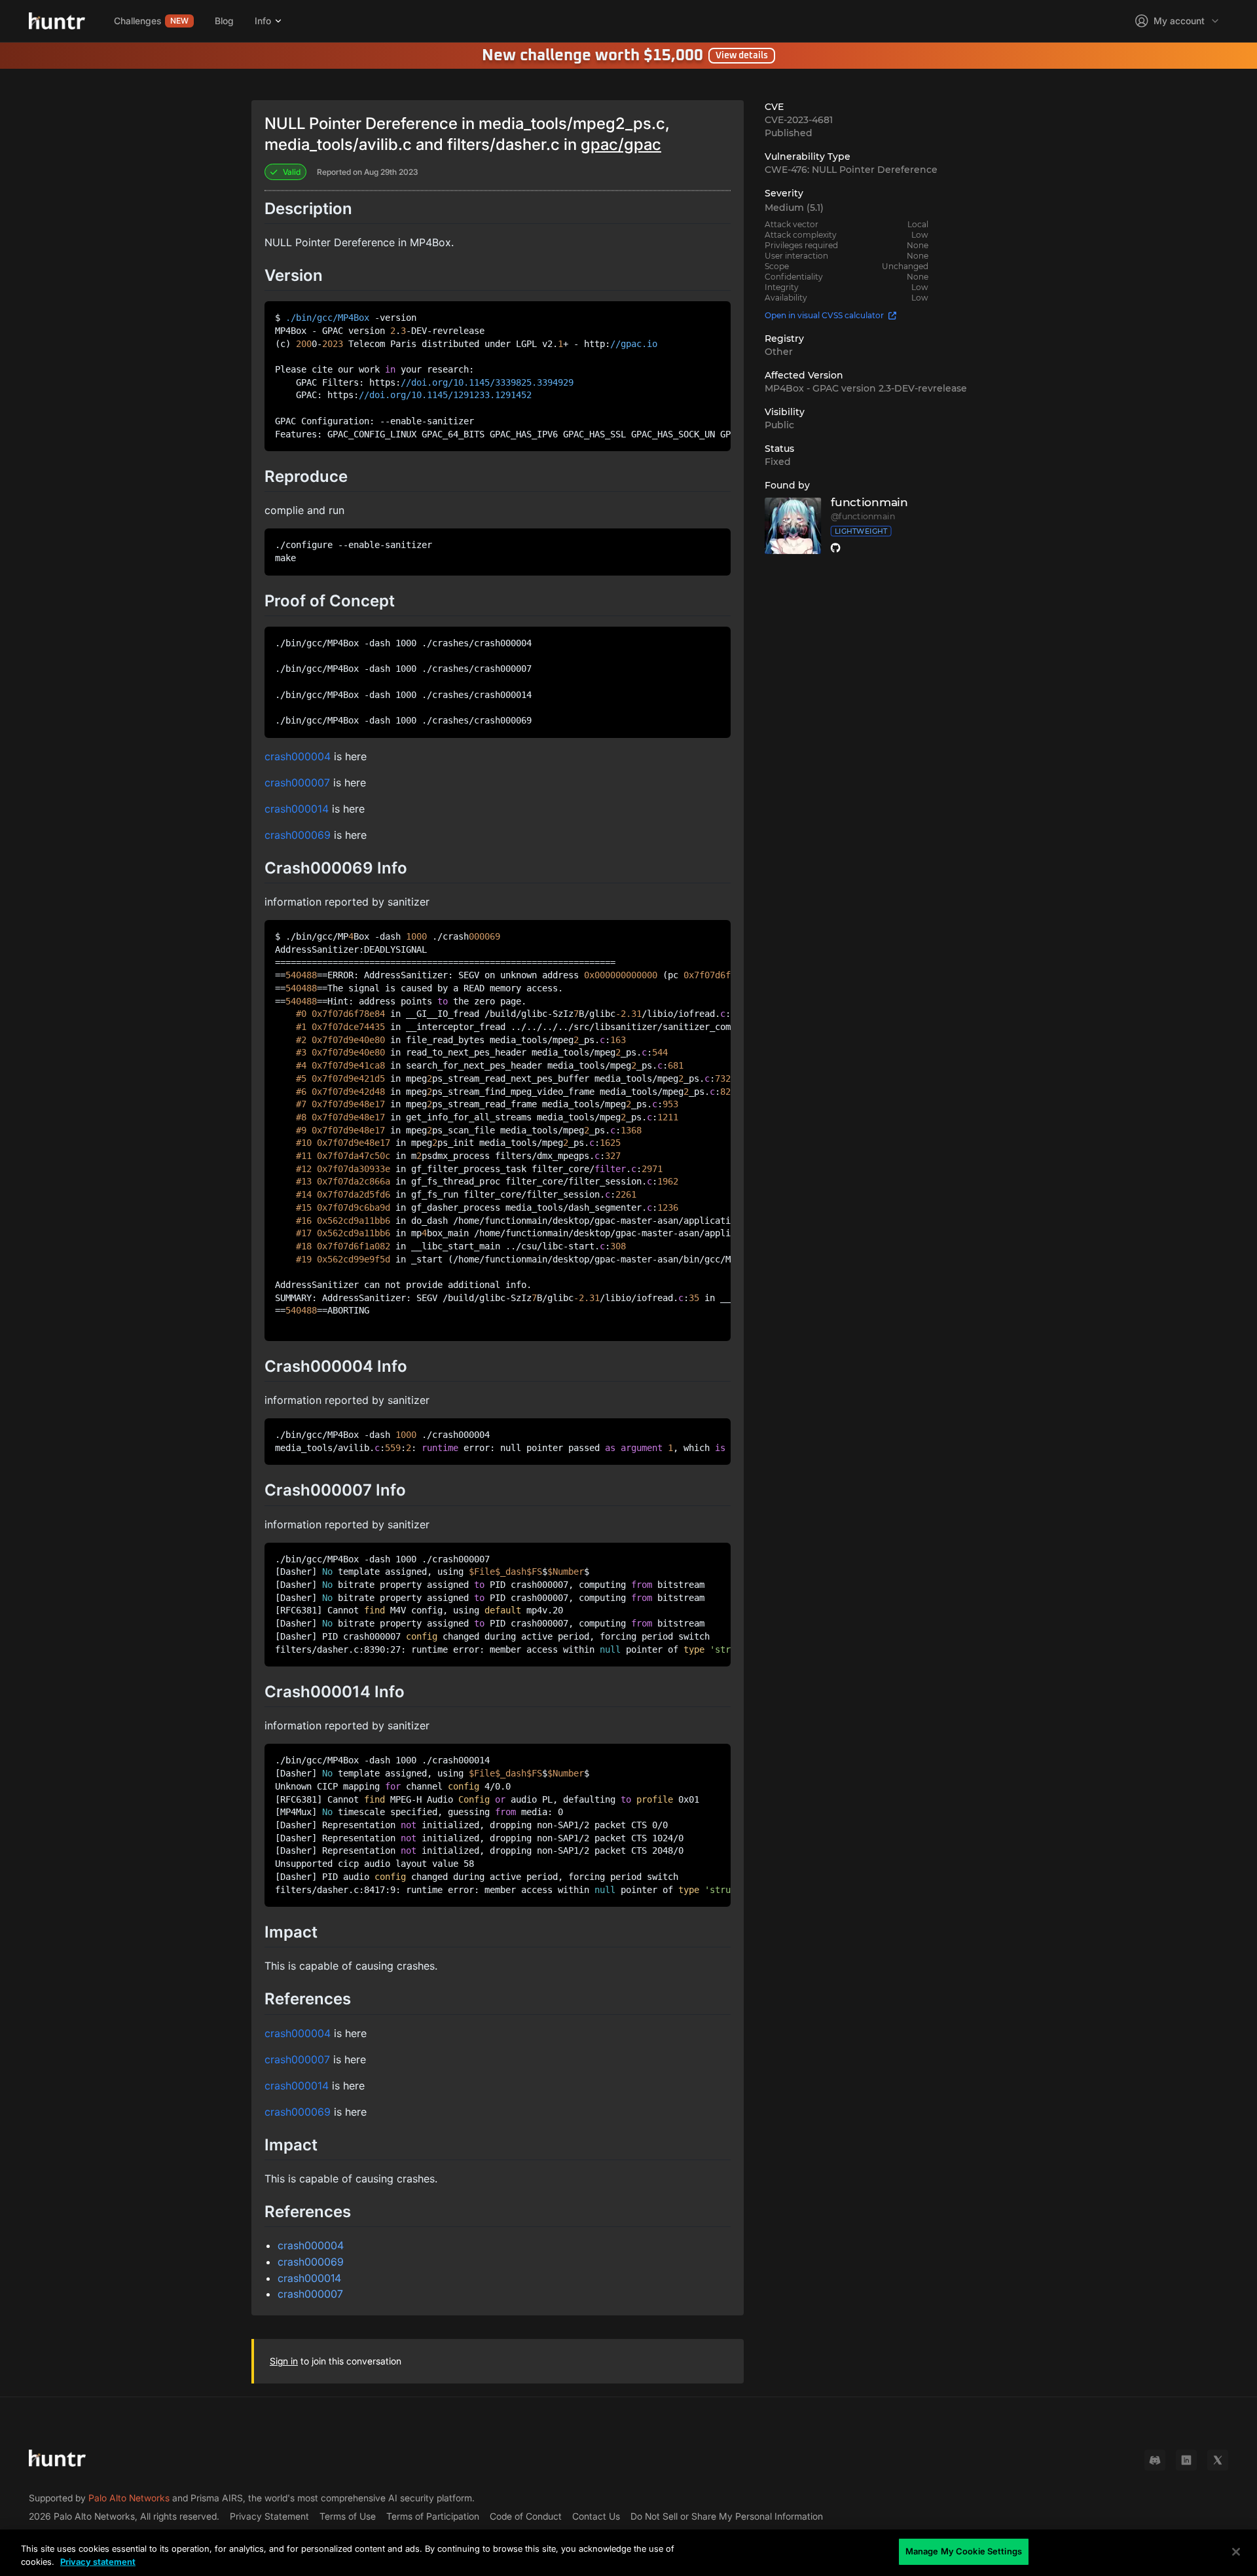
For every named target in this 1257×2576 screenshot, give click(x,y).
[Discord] (1155, 2460)
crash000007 (297, 782)
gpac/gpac (621, 144)
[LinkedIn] (1186, 2460)
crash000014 (297, 809)
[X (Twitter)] (1218, 2460)
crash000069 (298, 835)
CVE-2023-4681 (799, 120)
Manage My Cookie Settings (964, 2551)
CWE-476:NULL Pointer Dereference (851, 170)
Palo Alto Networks (129, 2498)
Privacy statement (98, 2562)
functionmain (869, 503)
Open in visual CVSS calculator (824, 315)
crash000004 (298, 756)
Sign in (284, 2361)
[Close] (1236, 2552)
